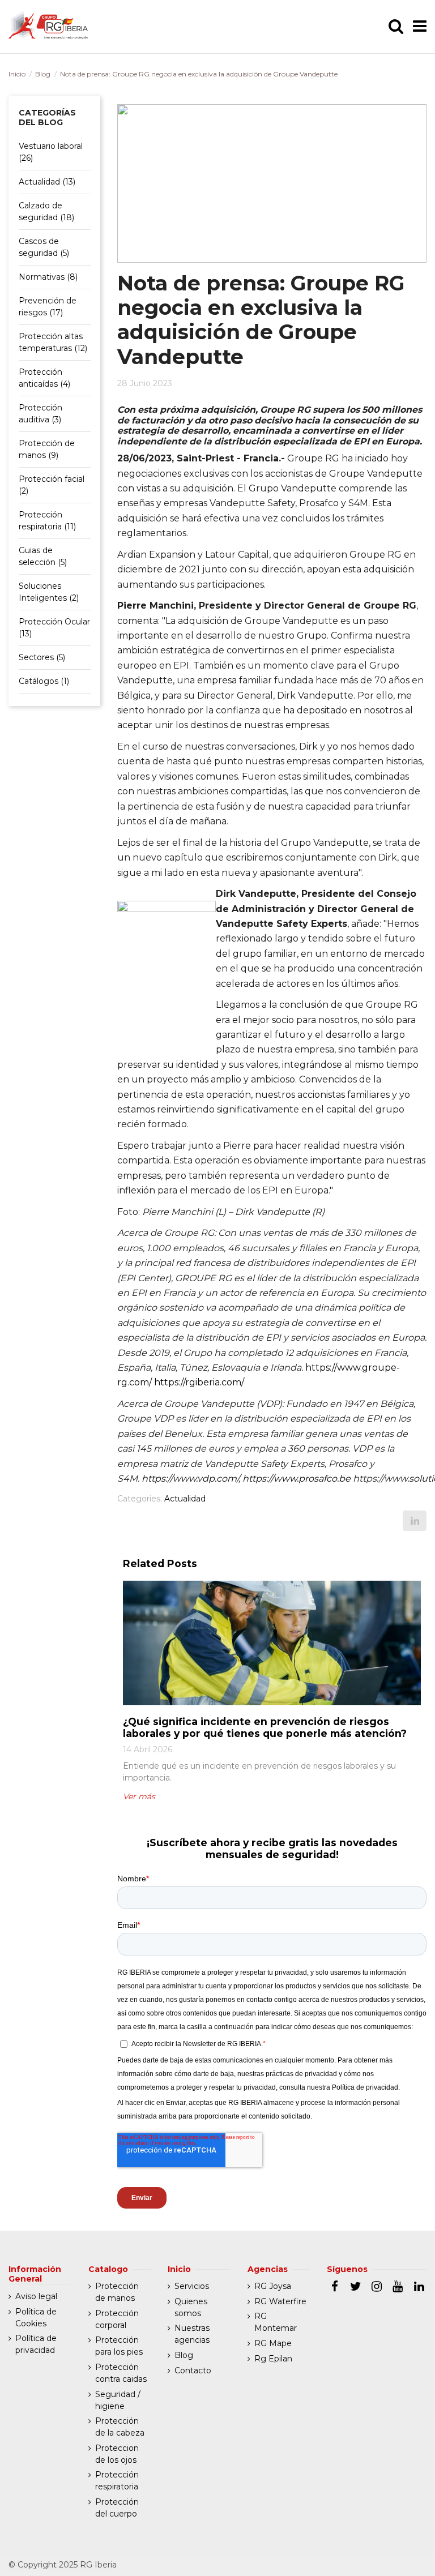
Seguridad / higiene (118, 2400)
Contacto (193, 2370)
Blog (43, 74)
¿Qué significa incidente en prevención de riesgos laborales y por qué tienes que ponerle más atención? (265, 1727)
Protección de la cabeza (120, 2427)
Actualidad (185, 1499)
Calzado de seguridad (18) (46, 211)
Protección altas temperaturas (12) (53, 342)
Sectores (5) (42, 657)
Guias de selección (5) (43, 556)
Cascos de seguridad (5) (44, 247)
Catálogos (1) (44, 681)
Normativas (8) (48, 277)
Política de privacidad (36, 2344)
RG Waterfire (280, 2301)
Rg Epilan (273, 2359)
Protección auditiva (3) (40, 414)
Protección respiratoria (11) (47, 521)
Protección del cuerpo (117, 2508)
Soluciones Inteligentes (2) (49, 592)
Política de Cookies (36, 2318)
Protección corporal (117, 2319)
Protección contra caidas (121, 2373)
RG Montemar (276, 2322)
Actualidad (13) (47, 182)
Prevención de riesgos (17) (48, 307)
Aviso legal (36, 2296)
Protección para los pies (119, 2346)
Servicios (192, 2286)
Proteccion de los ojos (117, 2454)
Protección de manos (117, 2292)
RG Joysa (273, 2286)
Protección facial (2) (52, 485)
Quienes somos (191, 2307)
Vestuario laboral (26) (51, 152)
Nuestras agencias (192, 2334)
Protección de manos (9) (47, 449)
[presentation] (112, 1709)
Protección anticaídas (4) (44, 378)
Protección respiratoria (117, 2481)
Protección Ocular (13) (54, 628)
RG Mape (273, 2343)
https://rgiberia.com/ (199, 1382)
